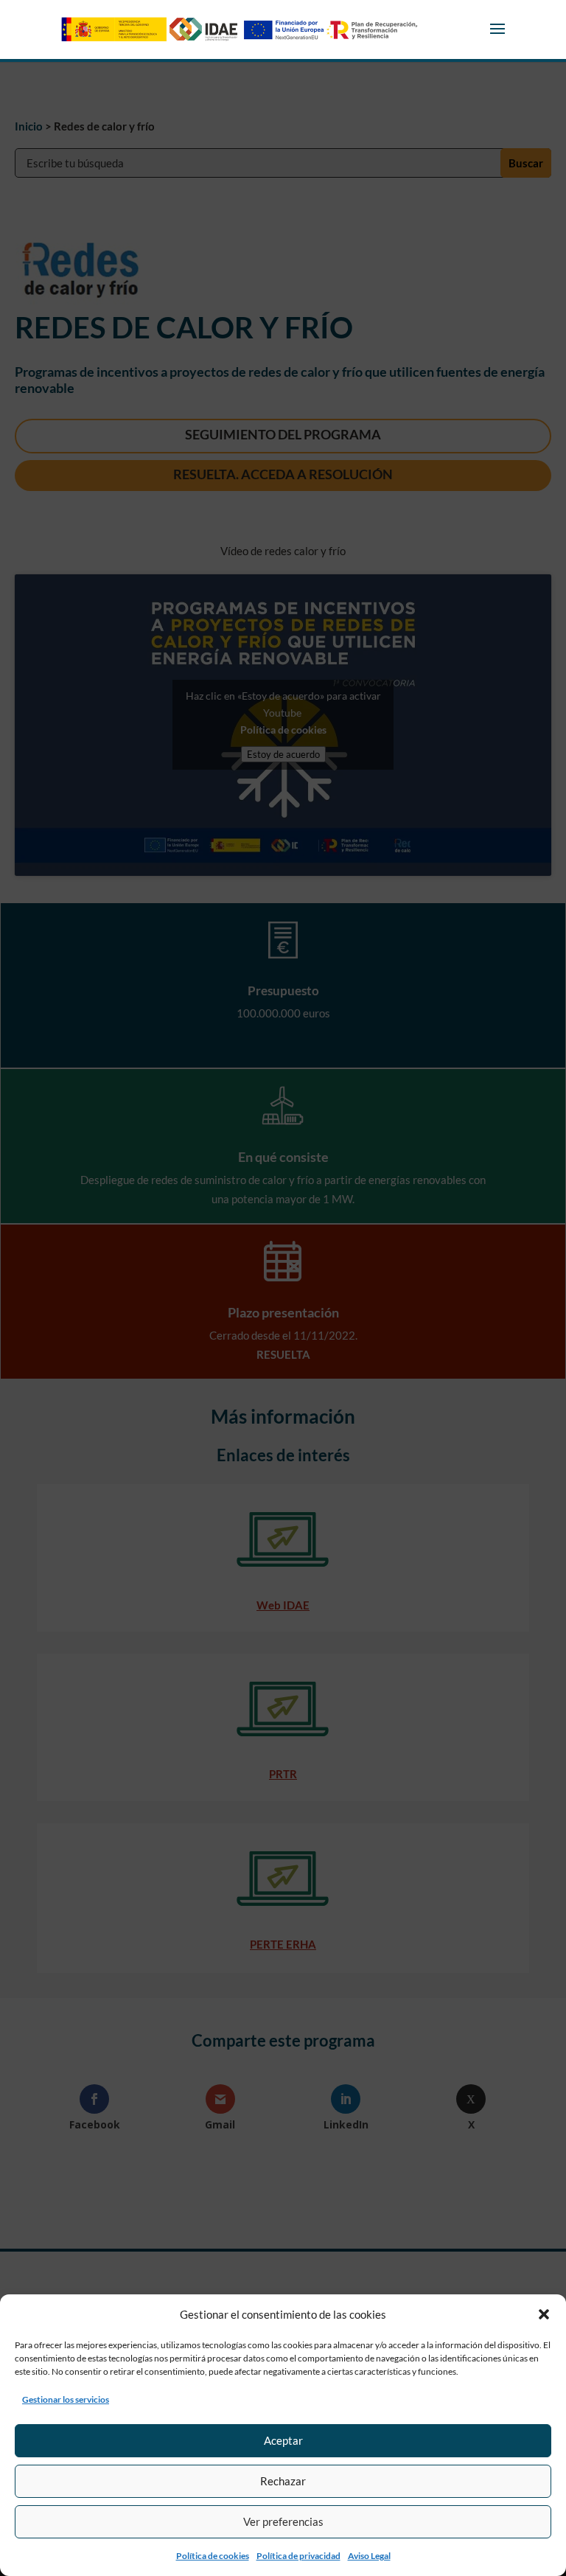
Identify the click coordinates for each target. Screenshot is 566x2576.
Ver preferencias (283, 2521)
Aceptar (283, 2440)
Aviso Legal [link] (369, 2556)
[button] (544, 2314)
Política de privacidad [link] (298, 2556)
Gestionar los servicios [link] (66, 2399)
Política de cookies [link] (213, 2556)
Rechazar (283, 2481)
